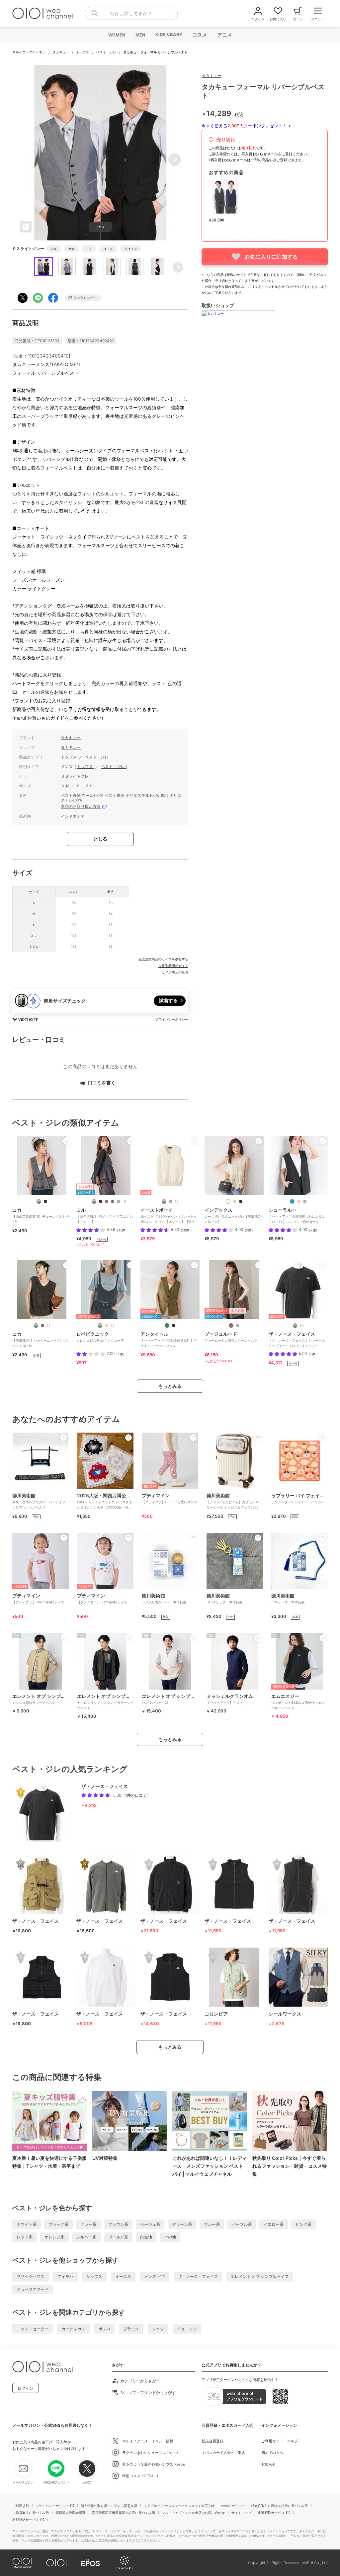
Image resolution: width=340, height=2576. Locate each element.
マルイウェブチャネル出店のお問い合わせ (193, 2513)
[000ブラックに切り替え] (101, 1201)
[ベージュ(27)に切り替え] (107, 1325)
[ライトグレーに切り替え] (171, 1201)
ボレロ (104, 2329)
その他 (170, 2237)
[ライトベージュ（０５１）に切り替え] (235, 1201)
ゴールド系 (118, 2237)
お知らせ (269, 2464)
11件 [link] (122, 1230)
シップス (94, 2276)
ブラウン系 (118, 2224)
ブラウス (131, 2329)
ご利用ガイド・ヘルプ (280, 2441)
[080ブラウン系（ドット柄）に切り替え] (113, 1201)
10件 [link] (186, 1230)
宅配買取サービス (271, 2513)
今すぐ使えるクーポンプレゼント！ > (246, 126)
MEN (140, 35)
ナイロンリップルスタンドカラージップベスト (105, 1702)
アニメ (224, 35)
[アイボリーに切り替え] (48, 1325)
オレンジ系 (54, 2237)
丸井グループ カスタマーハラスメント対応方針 (179, 2506)
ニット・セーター (33, 2329)
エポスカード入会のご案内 (223, 2453)
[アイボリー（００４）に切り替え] (228, 1201)
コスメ (199, 35)
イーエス (123, 2276)
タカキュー (61, 52)
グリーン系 (182, 2224)
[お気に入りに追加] (66, 1141)
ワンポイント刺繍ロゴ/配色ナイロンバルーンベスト (298, 1702)
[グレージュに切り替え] (238, 1325)
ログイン (26, 2388)
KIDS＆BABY (169, 34)
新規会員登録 (212, 2441)
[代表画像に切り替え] (39, 1201)
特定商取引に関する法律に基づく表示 (280, 2506)
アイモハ (65, 2276)
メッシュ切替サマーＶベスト (41, 1699)
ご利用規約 (21, 2506)
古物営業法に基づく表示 (31, 2513)
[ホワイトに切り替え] (302, 1325)
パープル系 (242, 2224)
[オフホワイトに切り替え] (177, 1201)
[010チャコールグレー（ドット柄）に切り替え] (119, 1201)
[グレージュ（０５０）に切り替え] (299, 1201)
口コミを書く (102, 1083)
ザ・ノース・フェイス (198, 2276)
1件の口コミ (136, 1795)
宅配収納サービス (26, 2520)
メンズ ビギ (155, 2276)
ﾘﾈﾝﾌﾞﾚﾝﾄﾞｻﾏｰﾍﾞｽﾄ (170, 1699)
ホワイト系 (27, 2224)
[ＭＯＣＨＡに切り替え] (231, 1325)
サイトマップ (241, 2513)
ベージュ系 (150, 2224)
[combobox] (131, 13)
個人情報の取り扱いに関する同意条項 (109, 2506)
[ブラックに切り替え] (45, 1201)
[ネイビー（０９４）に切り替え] (292, 1201)
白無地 (146, 2237)
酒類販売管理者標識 (70, 2513)
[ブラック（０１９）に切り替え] (241, 1201)
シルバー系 (86, 2237)
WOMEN (117, 35)
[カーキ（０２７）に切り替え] (167, 1325)
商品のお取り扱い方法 (81, 806)
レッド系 (25, 2237)
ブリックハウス (31, 2276)
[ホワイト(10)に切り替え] (113, 1325)
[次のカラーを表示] (124, 1201)
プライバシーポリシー (52, 2506)
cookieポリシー (233, 2506)
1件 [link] (249, 1230)
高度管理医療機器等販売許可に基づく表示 (124, 2513)
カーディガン (73, 2329)
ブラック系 (58, 2224)
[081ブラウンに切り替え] (107, 1201)
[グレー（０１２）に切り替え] (305, 1201)
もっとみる (170, 1386)
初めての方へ (272, 2453)
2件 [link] (313, 1230)
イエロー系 (274, 2224)
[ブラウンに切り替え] (42, 1325)
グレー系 (88, 2224)
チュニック (187, 2329)
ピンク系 (303, 2224)
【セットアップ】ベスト (230, 1699)
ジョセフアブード (33, 2289)
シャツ (158, 2329)
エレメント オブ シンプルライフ (260, 2276)
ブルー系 (212, 2224)
